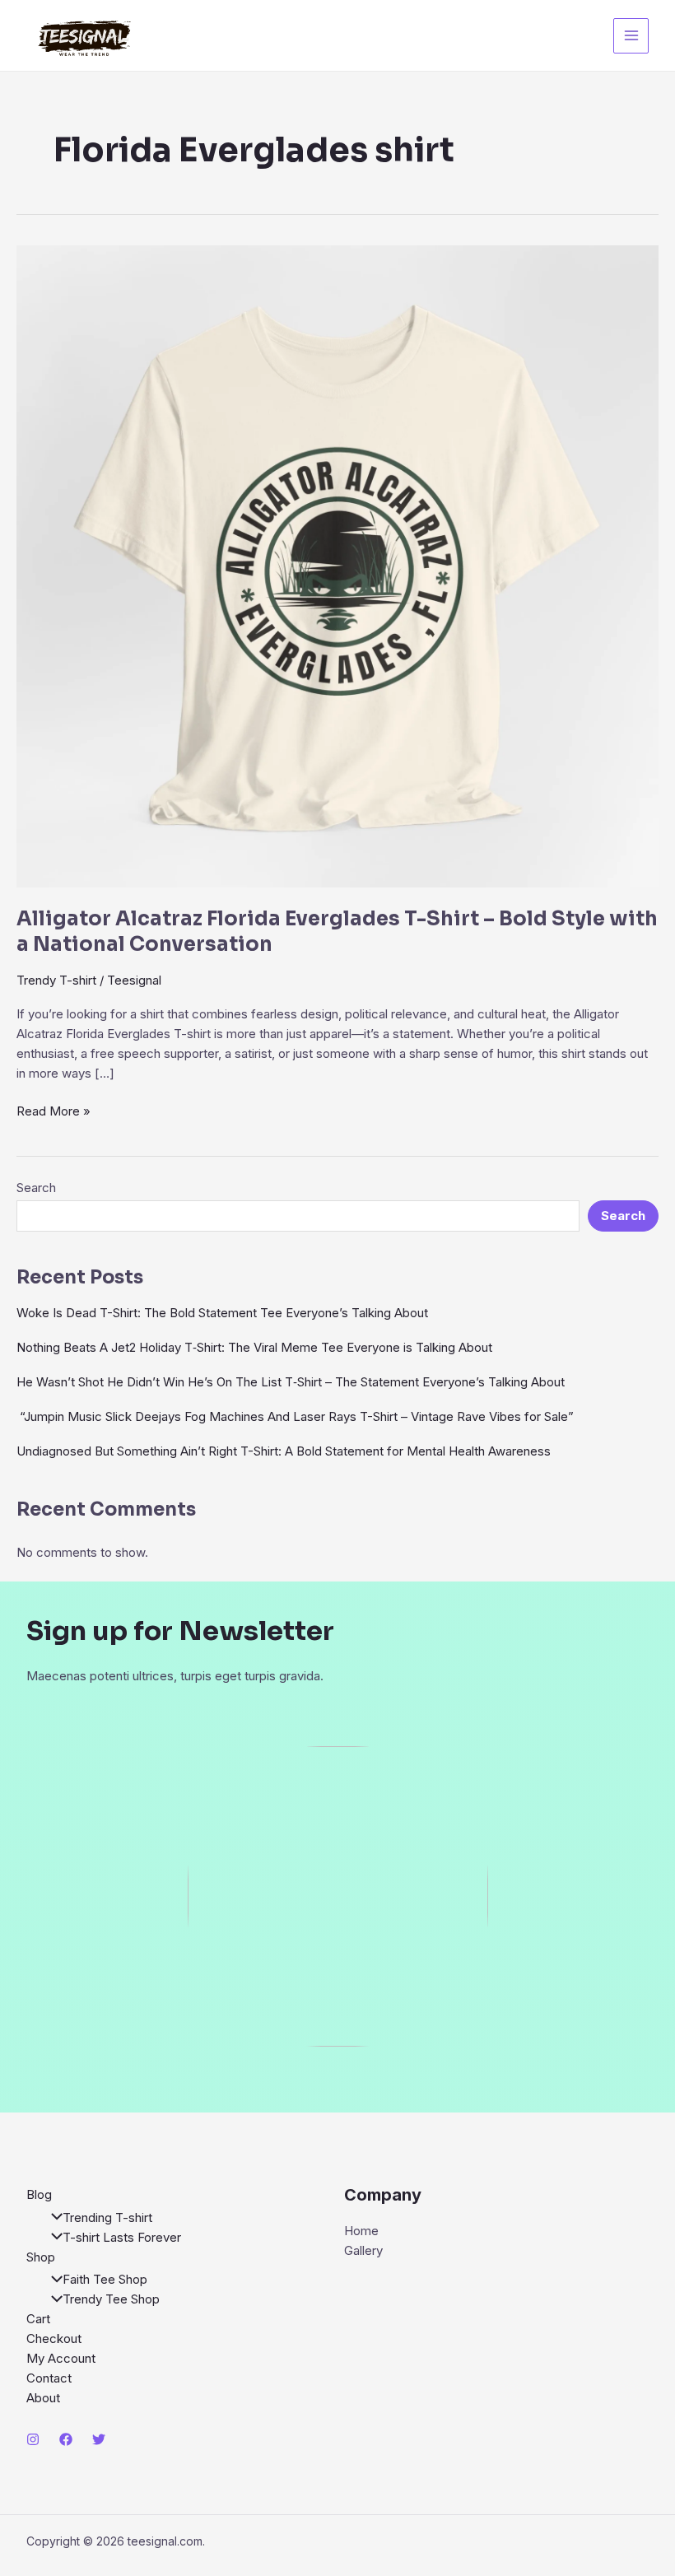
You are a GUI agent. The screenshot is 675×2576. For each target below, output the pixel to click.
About (43, 2398)
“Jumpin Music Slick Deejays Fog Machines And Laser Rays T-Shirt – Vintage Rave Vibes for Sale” (295, 1416)
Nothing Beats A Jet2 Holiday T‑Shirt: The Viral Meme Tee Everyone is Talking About (254, 1347)
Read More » (54, 1112)
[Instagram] (33, 2439)
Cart (38, 2319)
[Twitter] (99, 2439)
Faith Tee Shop (105, 2279)
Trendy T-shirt (56, 980)
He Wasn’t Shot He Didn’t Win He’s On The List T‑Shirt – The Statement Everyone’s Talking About (291, 1382)
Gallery (363, 2250)
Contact (49, 2378)
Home (361, 2231)
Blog (39, 2194)
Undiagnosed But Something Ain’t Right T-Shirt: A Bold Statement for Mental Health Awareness (284, 1451)
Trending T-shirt (107, 2217)
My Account (61, 2358)
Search (36, 1188)
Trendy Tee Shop (111, 2299)
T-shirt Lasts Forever (122, 2237)
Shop (41, 2257)
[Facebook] (66, 2439)
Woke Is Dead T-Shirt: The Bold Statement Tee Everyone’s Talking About (222, 1313)
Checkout (54, 2338)
